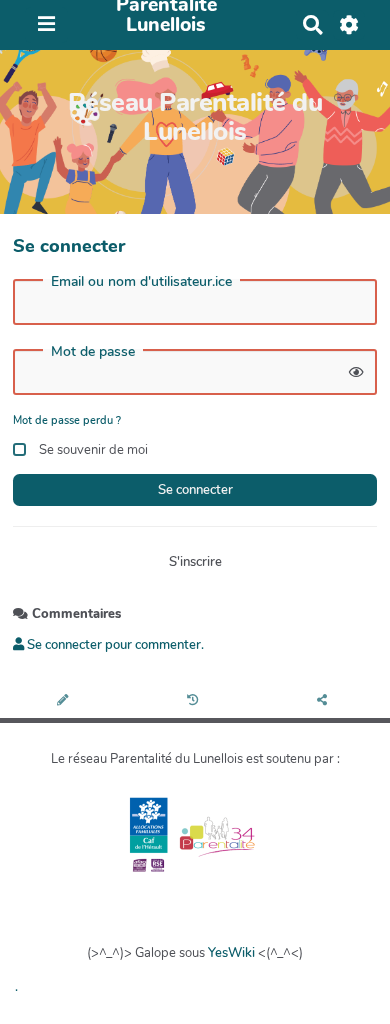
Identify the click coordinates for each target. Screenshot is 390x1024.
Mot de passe (93, 352)
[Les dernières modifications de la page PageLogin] (195, 701)
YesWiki (231, 953)
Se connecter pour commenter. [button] (114, 645)
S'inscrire (195, 562)
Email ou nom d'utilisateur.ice (141, 282)
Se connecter (195, 490)
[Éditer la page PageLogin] (64, 701)
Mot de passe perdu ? (67, 420)
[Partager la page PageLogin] (325, 701)
